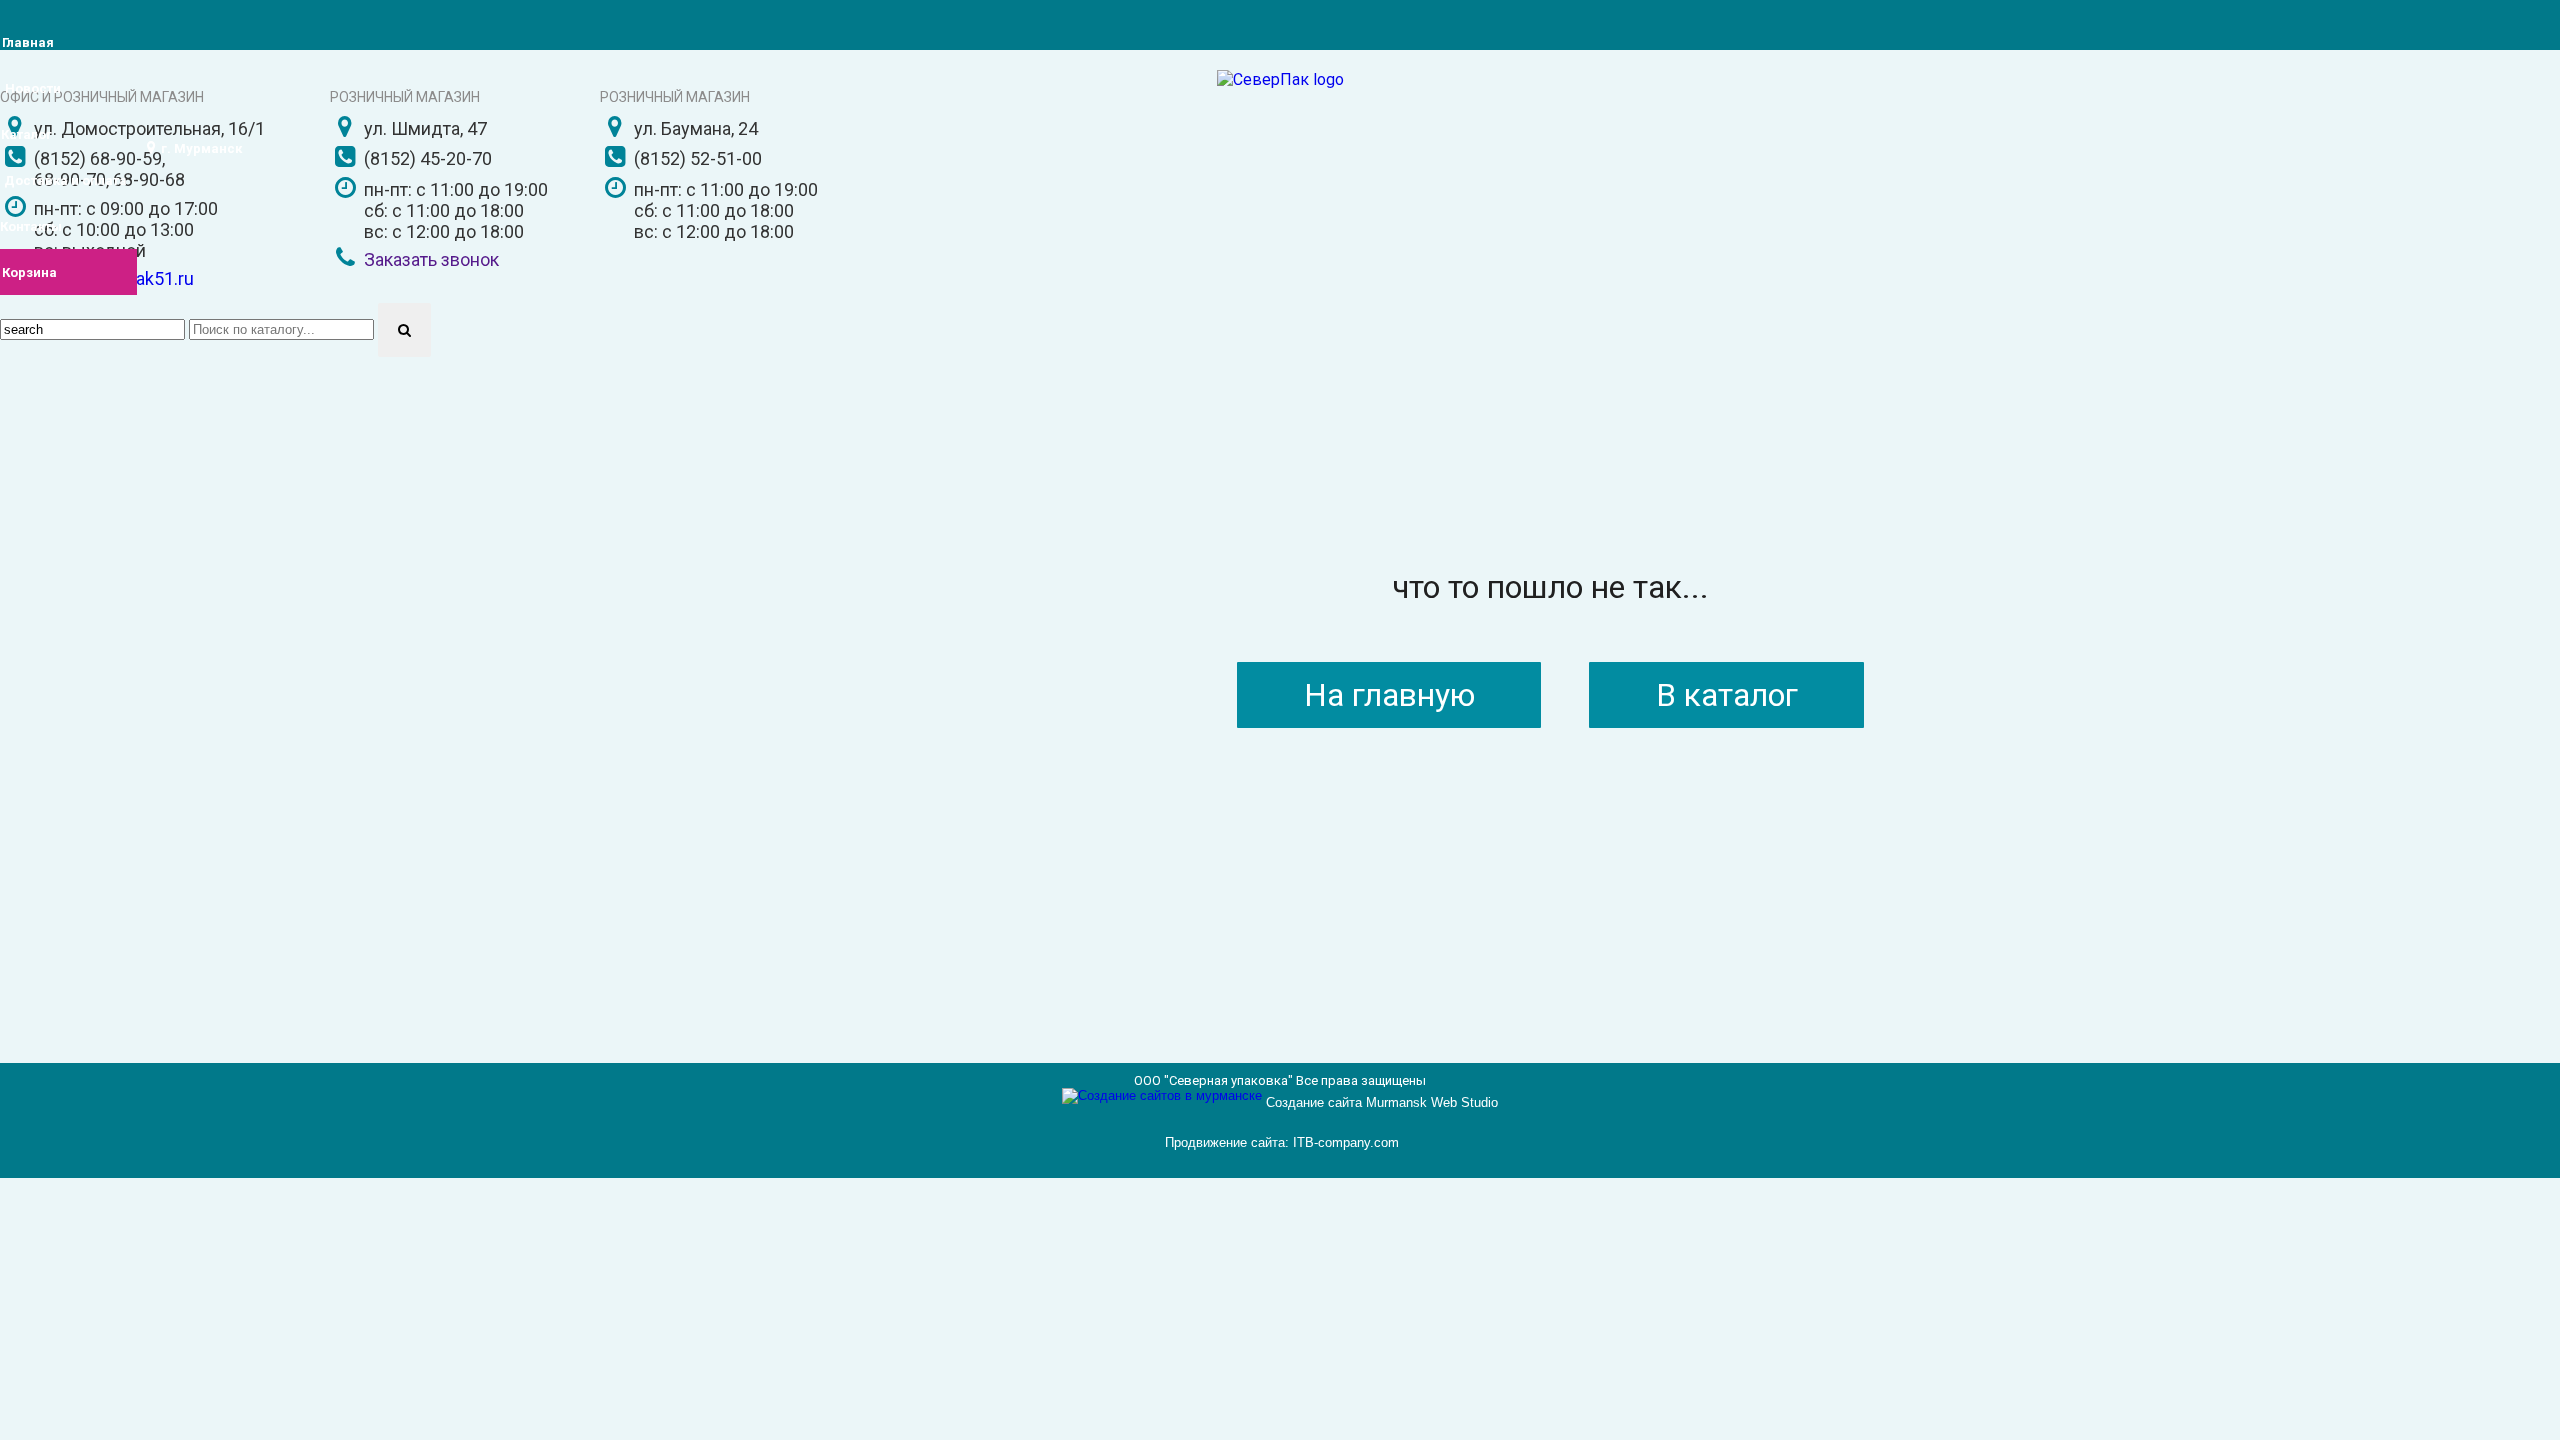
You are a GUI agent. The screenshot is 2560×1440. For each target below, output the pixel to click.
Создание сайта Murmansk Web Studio (1382, 1102)
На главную (1389, 695)
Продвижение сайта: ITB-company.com (1282, 1142)
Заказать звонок (431, 259)
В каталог (1727, 695)
